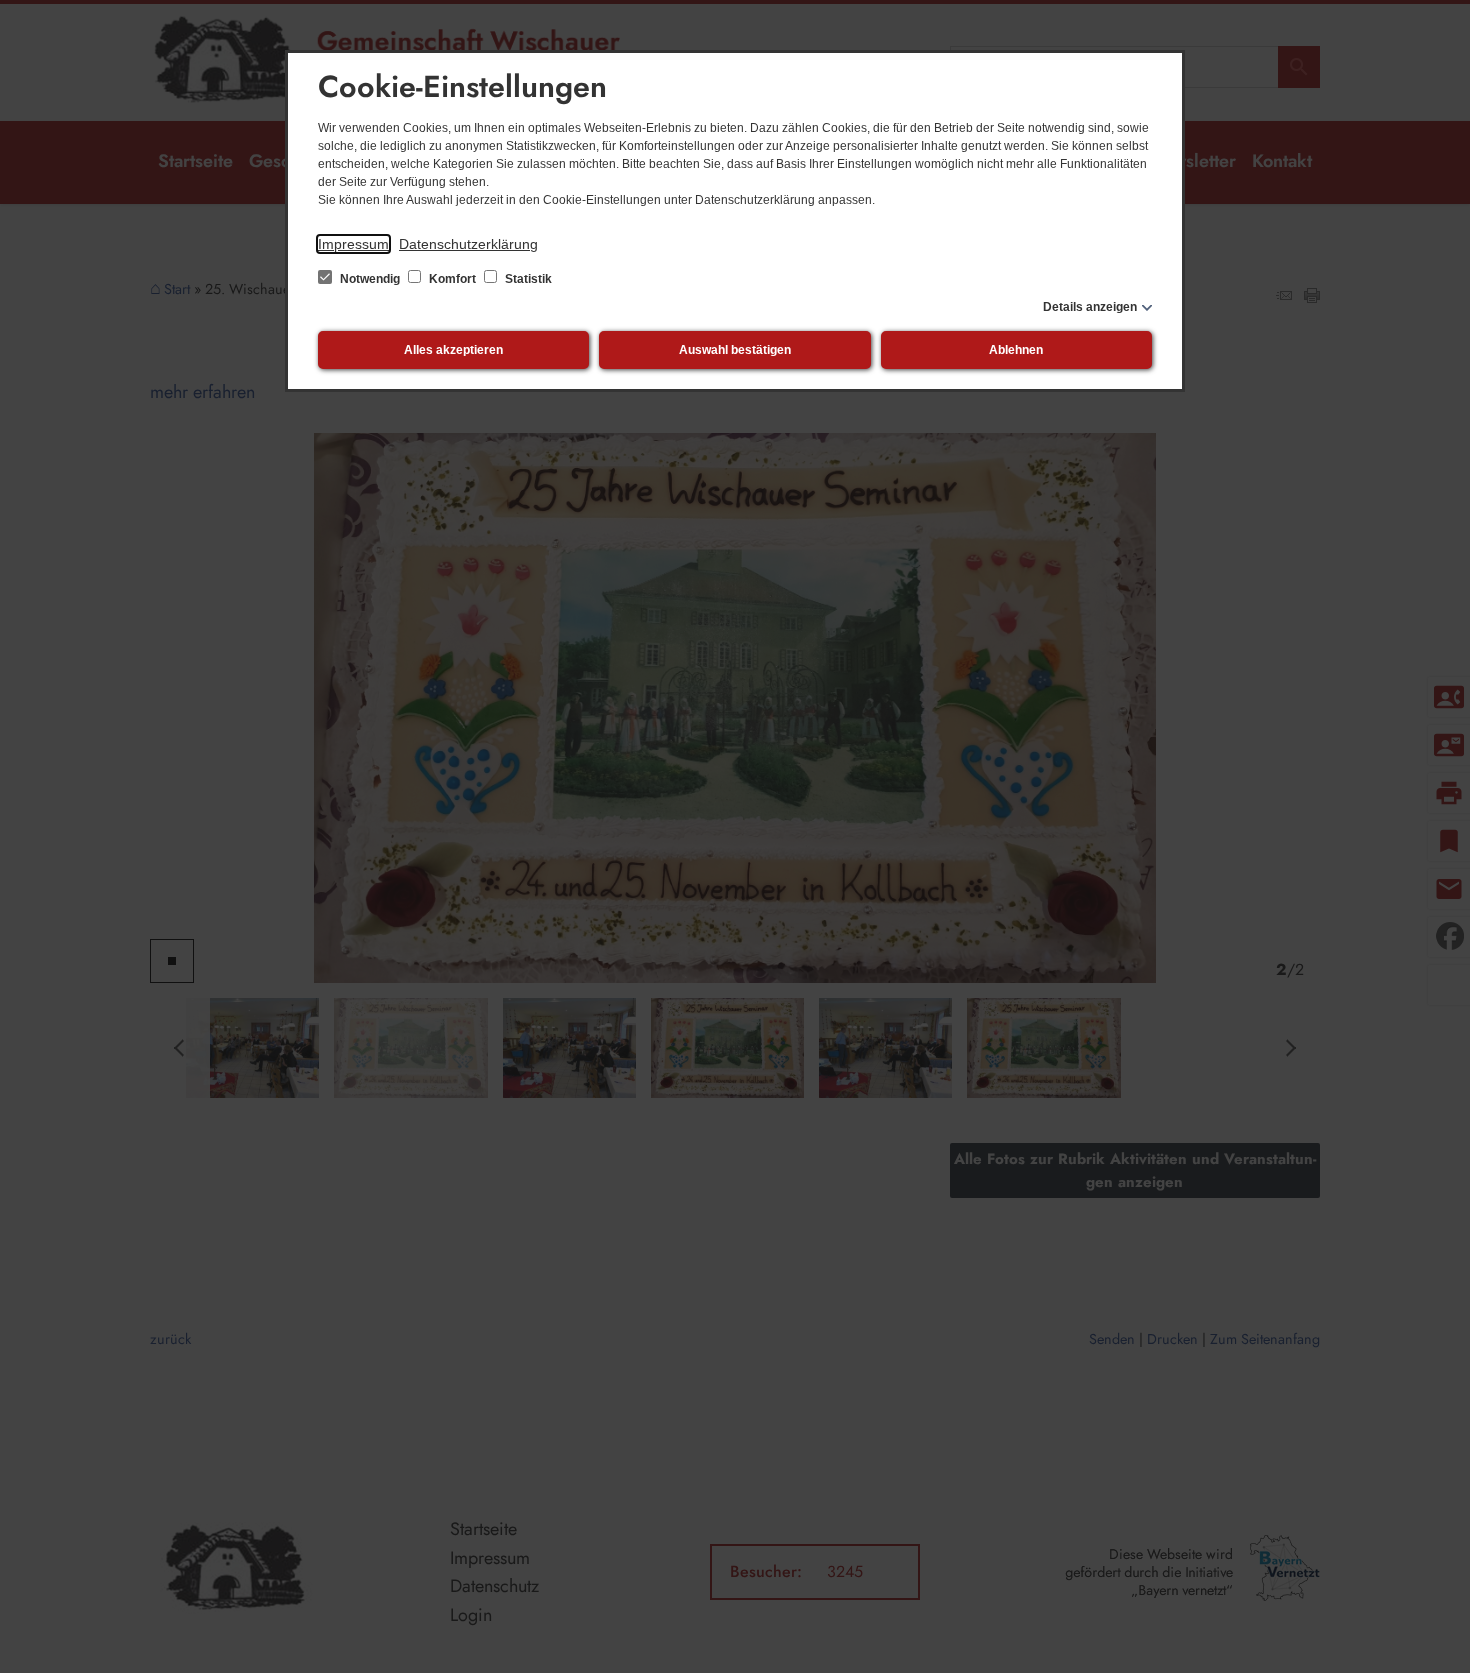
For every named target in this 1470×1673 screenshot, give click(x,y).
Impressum (353, 244)
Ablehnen (1016, 350)
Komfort (452, 279)
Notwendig (370, 279)
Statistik (527, 279)
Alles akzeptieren (453, 350)
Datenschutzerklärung (468, 244)
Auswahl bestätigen (735, 350)
